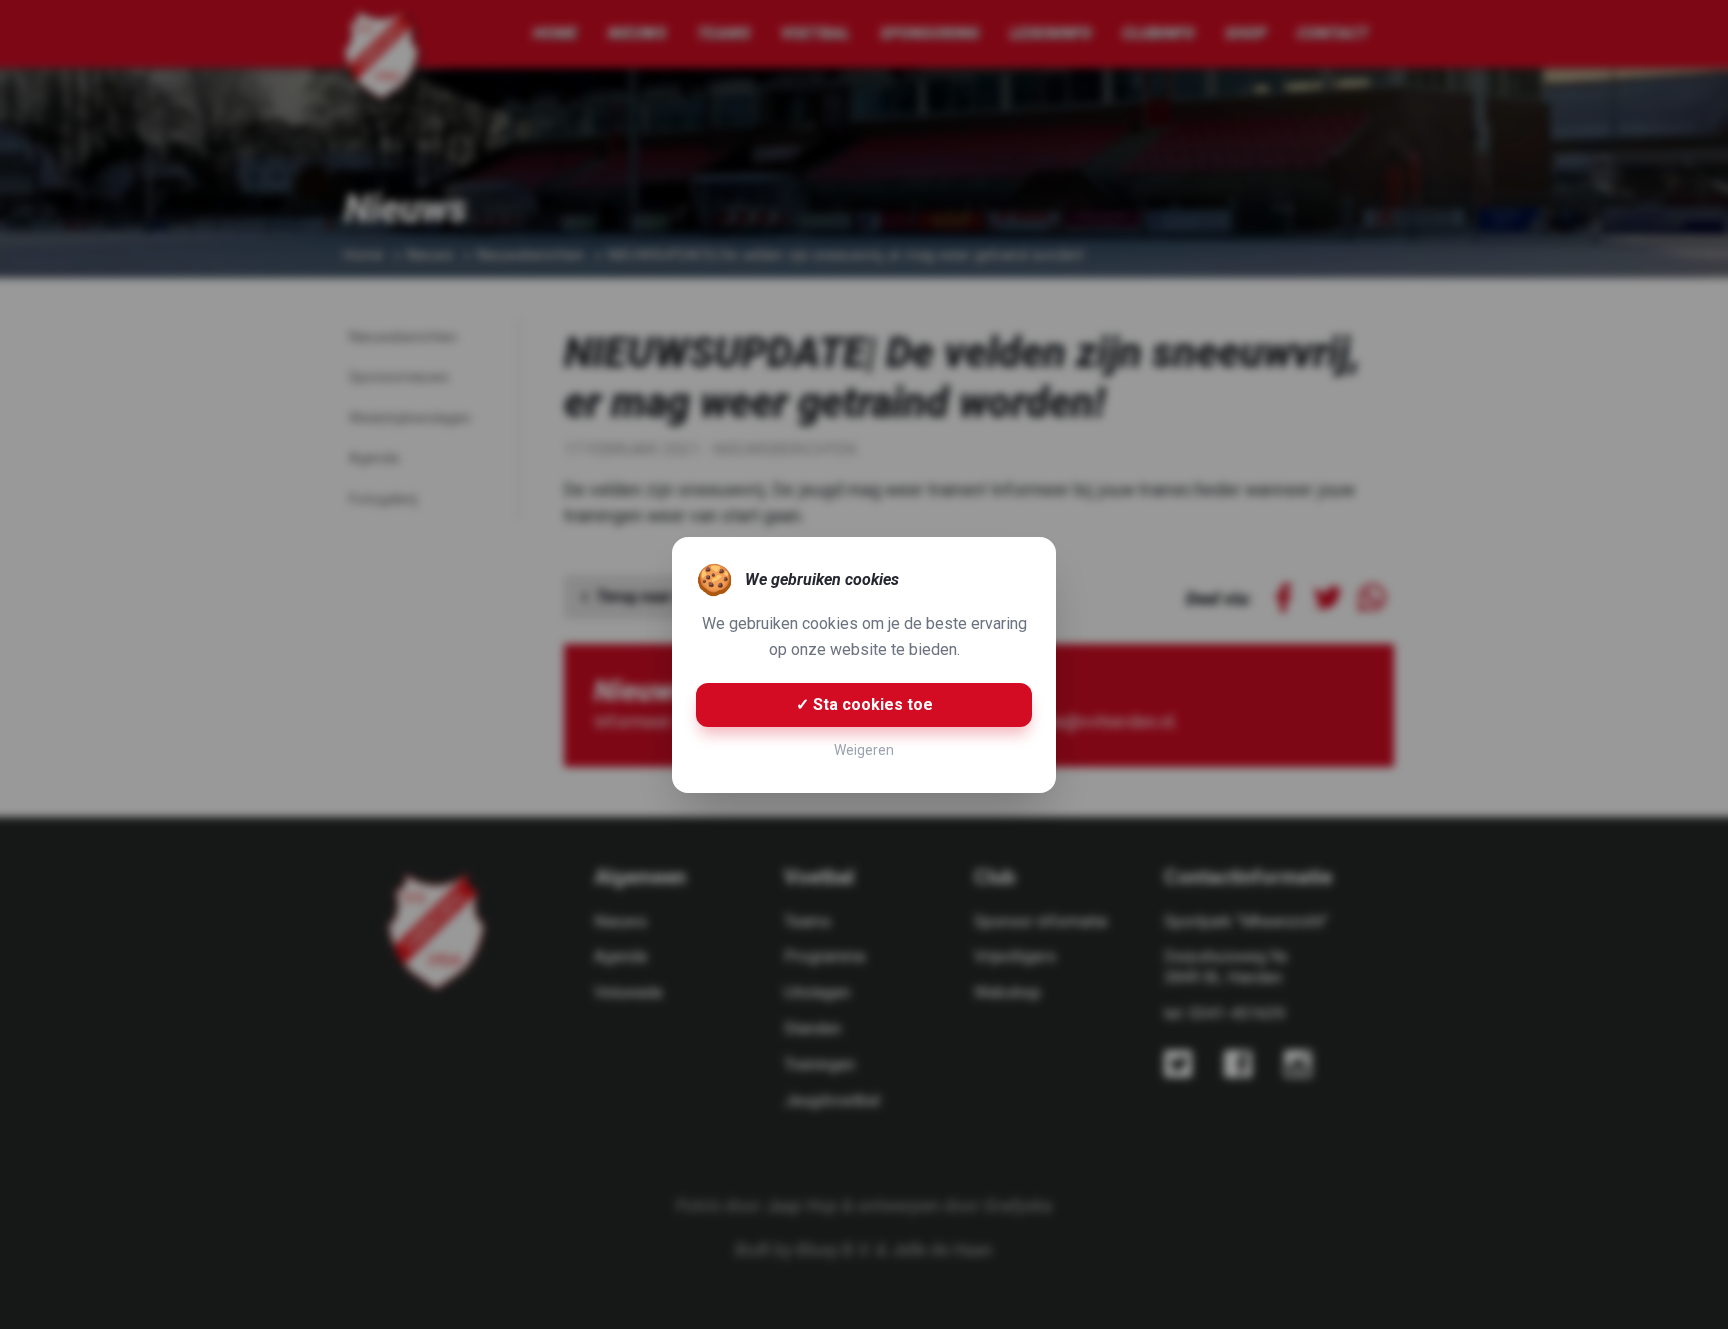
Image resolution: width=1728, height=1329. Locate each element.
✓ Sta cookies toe (864, 704)
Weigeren (864, 750)
